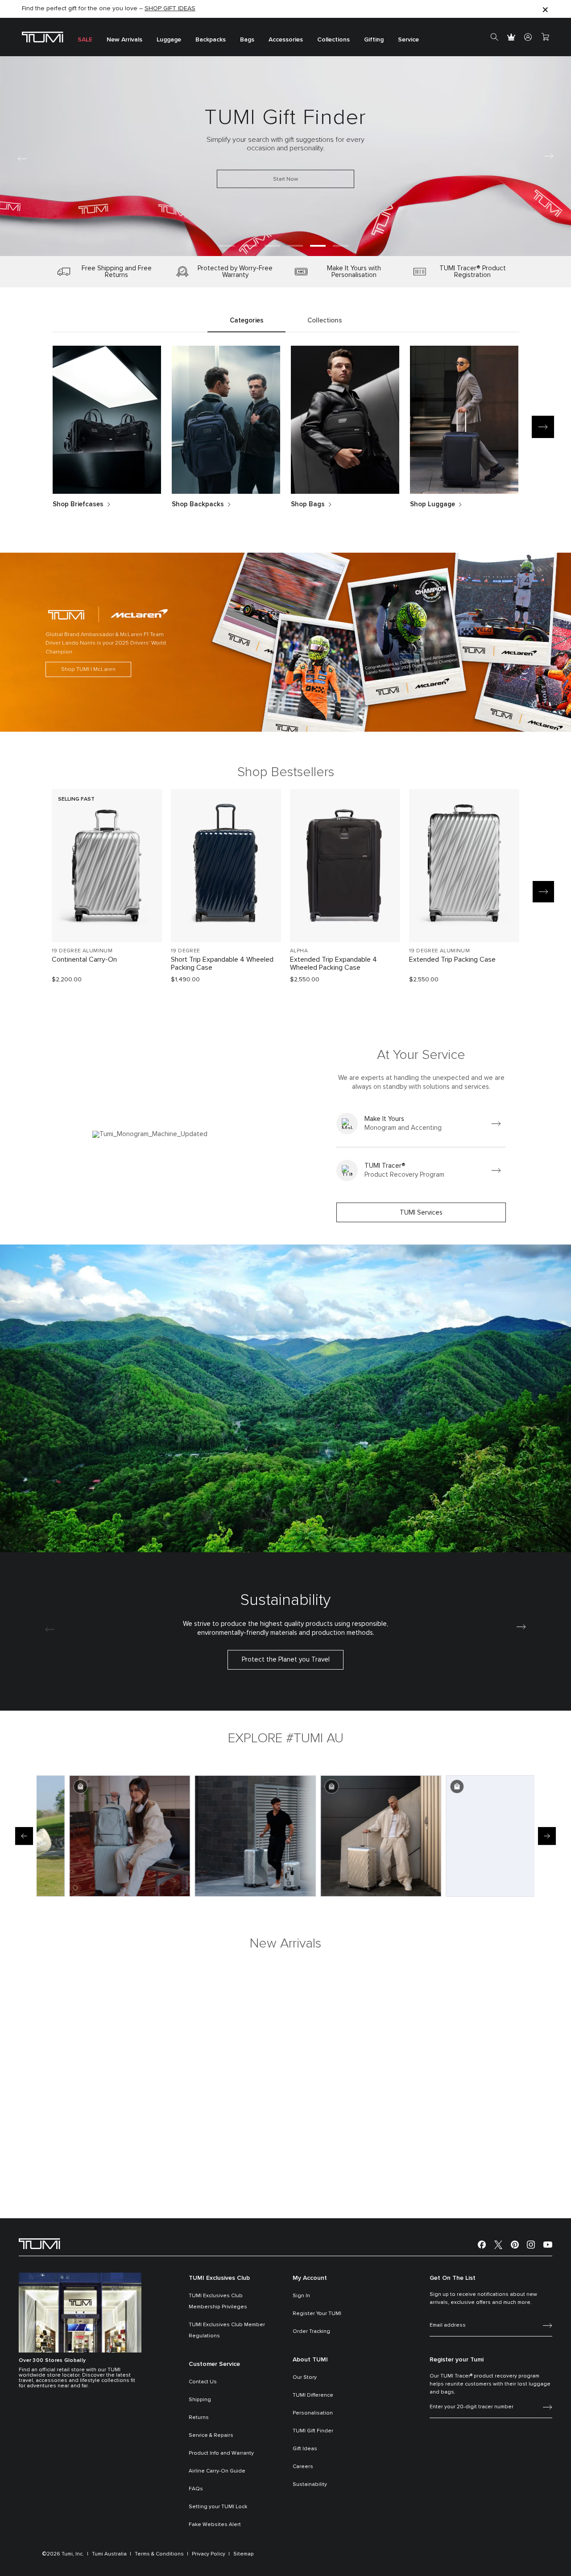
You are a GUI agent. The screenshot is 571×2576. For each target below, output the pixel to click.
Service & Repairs (211, 2435)
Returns (199, 2418)
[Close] (545, 9)
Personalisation (313, 2413)
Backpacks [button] (211, 40)
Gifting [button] (374, 40)
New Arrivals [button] (124, 40)
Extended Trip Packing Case (452, 959)
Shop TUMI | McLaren (88, 669)
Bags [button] (247, 40)
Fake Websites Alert (215, 2525)
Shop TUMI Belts (126, 208)
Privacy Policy (209, 2554)
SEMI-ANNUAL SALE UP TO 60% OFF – (94, 9)
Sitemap (244, 2554)
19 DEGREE (186, 951)
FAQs (196, 2489)
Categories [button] (247, 320)
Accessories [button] (286, 40)
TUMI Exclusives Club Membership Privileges (218, 2301)
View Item (107, 920)
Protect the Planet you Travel (286, 1660)
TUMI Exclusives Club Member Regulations (227, 2330)
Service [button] (408, 40)
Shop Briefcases (78, 504)
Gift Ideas (305, 2449)
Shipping (200, 2400)
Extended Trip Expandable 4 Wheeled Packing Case (333, 963)
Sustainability (310, 2485)
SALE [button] (85, 40)
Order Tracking (311, 2332)
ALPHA (299, 951)
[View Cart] (545, 37)
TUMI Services (421, 1213)
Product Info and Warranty (221, 2453)
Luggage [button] (169, 40)
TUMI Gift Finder (313, 2431)
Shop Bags (308, 504)
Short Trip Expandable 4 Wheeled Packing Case (222, 963)
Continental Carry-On (84, 959)
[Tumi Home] (43, 37)
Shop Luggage (432, 504)
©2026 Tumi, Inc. (63, 2554)
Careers (303, 2467)
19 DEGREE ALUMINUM (82, 951)
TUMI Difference (313, 2395)
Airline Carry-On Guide (217, 2471)
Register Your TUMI (317, 2314)
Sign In (301, 2296)
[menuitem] (85, 37)
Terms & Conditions (159, 2554)
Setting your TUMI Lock (218, 2507)
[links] (421, 1124)
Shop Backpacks (198, 504)
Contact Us (203, 2382)
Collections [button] (333, 40)
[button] (227, 246)
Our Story (305, 2378)
